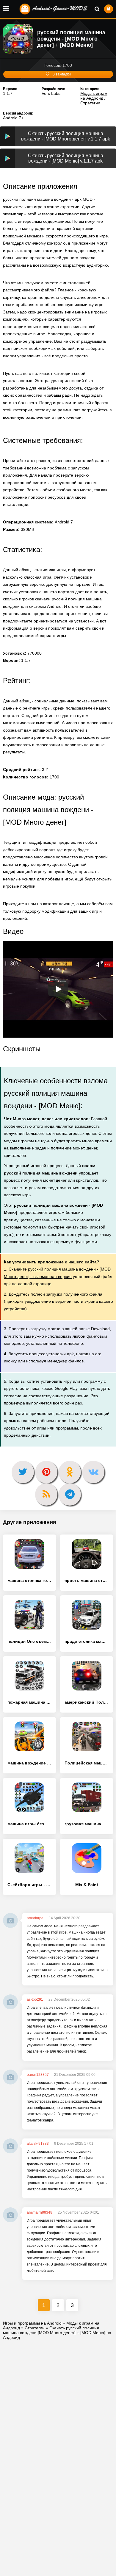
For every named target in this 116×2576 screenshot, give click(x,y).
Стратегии (90, 103)
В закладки (62, 74)
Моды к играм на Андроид (94, 96)
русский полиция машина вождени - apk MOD (48, 199)
